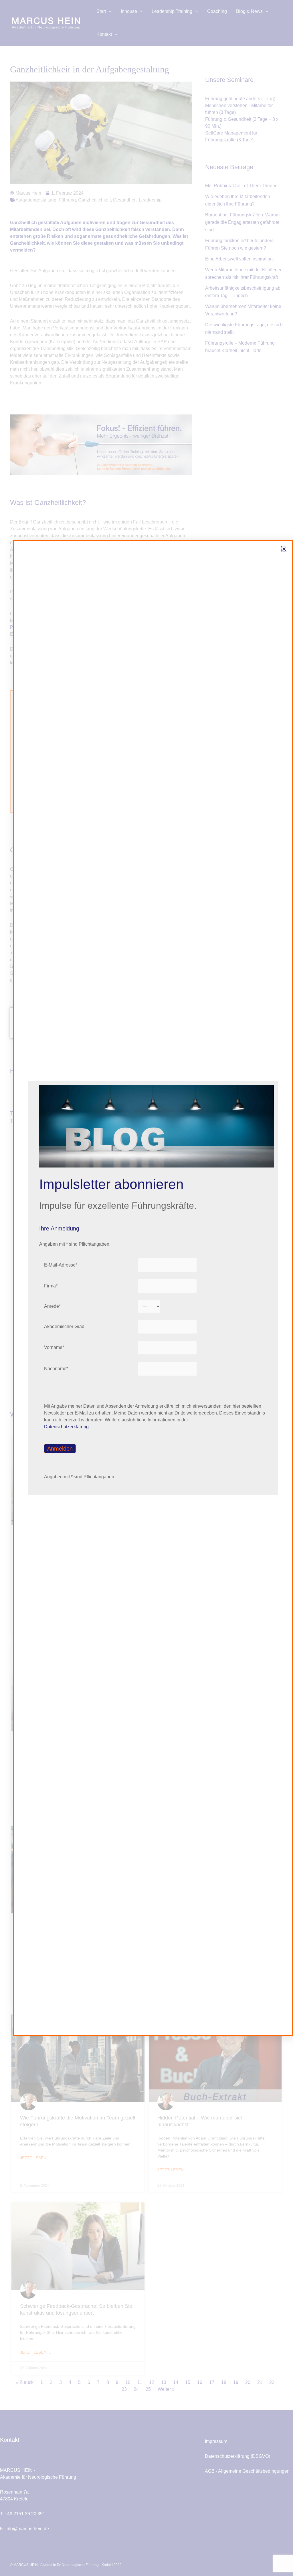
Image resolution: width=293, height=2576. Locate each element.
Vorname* (54, 1347)
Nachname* (56, 1369)
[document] (146, 1288)
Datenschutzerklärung (66, 1427)
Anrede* (52, 1306)
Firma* (51, 1286)
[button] (284, 549)
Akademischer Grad (64, 1326)
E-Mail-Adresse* (61, 1265)
